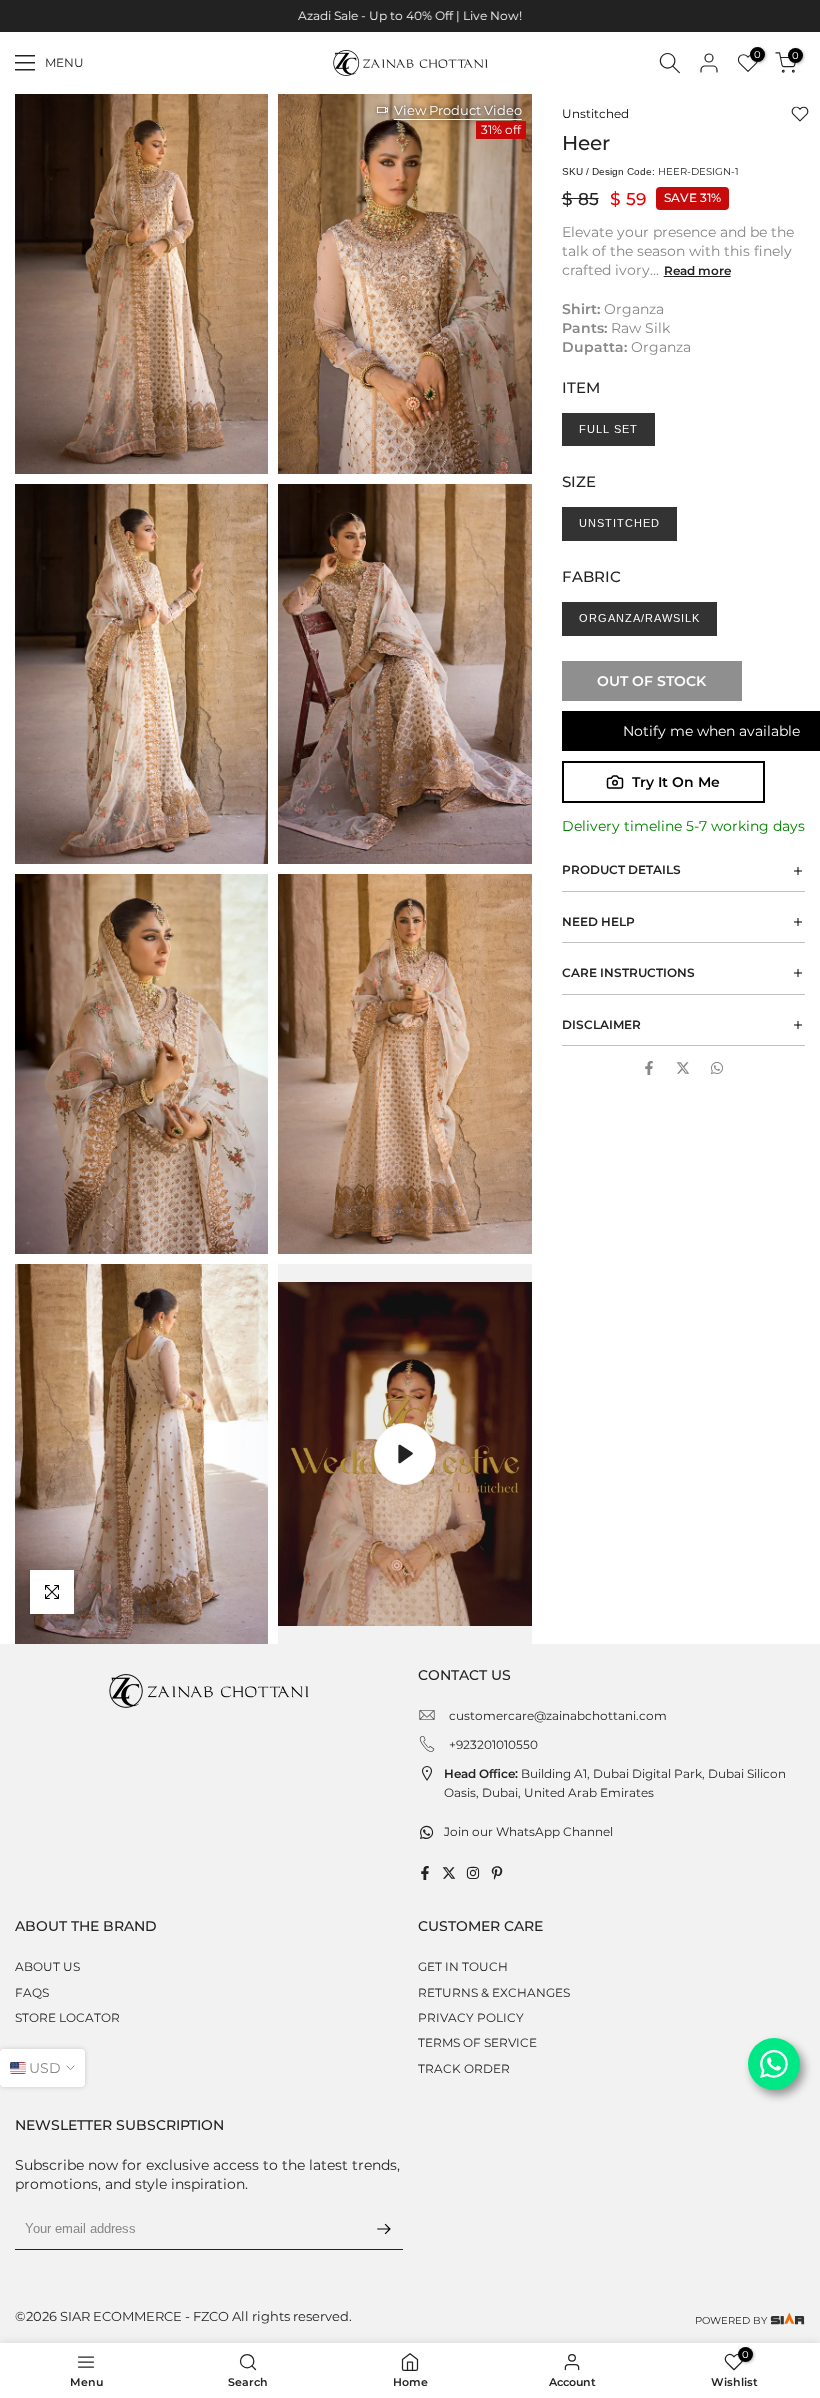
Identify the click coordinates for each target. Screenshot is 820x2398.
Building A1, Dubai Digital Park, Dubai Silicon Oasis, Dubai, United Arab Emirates (615, 1783)
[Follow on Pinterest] (497, 1873)
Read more (697, 270)
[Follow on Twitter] (449, 1873)
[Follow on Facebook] (425, 1873)
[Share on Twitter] (683, 1068)
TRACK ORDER (464, 2068)
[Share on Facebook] (649, 1068)
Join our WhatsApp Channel (528, 1831)
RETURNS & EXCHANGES (494, 1992)
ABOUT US (47, 1966)
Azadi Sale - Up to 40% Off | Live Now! (410, 15)
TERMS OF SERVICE (477, 2042)
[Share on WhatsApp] (717, 1068)
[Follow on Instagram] (473, 1873)
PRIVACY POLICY (471, 2017)
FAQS (32, 1992)
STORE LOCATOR (67, 2017)
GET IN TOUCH (463, 1966)
